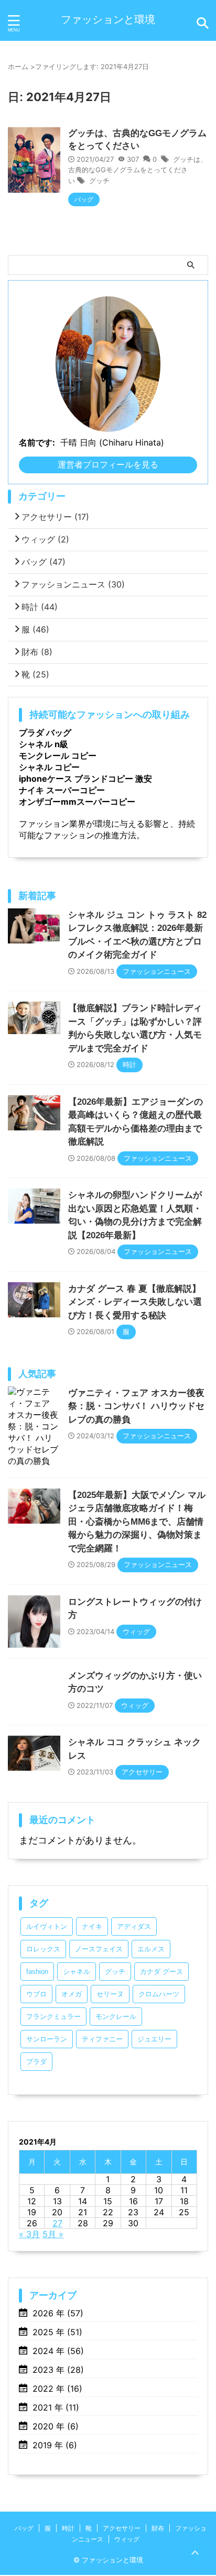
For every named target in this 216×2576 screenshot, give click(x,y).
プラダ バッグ (45, 732)
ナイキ (92, 1927)
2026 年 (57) (58, 2313)
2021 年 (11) (56, 2407)
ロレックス (43, 1949)
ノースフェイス (99, 1949)
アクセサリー (55, 517)
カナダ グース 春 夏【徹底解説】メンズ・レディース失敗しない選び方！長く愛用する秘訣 (135, 1302)
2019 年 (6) (55, 2445)
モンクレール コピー (58, 756)
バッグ (44, 562)
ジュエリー (154, 2039)
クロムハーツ (159, 1994)
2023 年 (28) (58, 2370)
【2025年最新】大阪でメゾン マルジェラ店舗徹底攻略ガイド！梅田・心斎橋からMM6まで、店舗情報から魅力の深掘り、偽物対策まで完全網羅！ (137, 1522)
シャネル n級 (44, 744)
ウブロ (36, 1994)
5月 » (53, 2234)
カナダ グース (161, 1972)
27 (57, 2223)
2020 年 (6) (56, 2426)
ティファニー (102, 2039)
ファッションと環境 (108, 19)
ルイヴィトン (47, 1927)
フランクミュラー (53, 2017)
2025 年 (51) (57, 2332)
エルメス (151, 1949)
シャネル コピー (49, 767)
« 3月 (29, 2234)
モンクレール (116, 2017)
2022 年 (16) (57, 2389)
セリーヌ (110, 1994)
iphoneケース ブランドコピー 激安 (85, 779)
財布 (37, 652)
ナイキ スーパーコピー (62, 790)
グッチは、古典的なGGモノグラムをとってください (138, 170)
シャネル (77, 1972)
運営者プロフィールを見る (108, 464)
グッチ (99, 181)
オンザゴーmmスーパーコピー (77, 802)
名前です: (37, 442)
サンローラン (47, 2039)
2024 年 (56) (58, 2351)
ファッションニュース (73, 584)
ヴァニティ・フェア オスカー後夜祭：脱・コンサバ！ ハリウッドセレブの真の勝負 (136, 1406)
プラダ (36, 2062)
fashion (37, 1972)
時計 (40, 607)
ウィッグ (45, 539)
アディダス (134, 1927)
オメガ (72, 1994)
